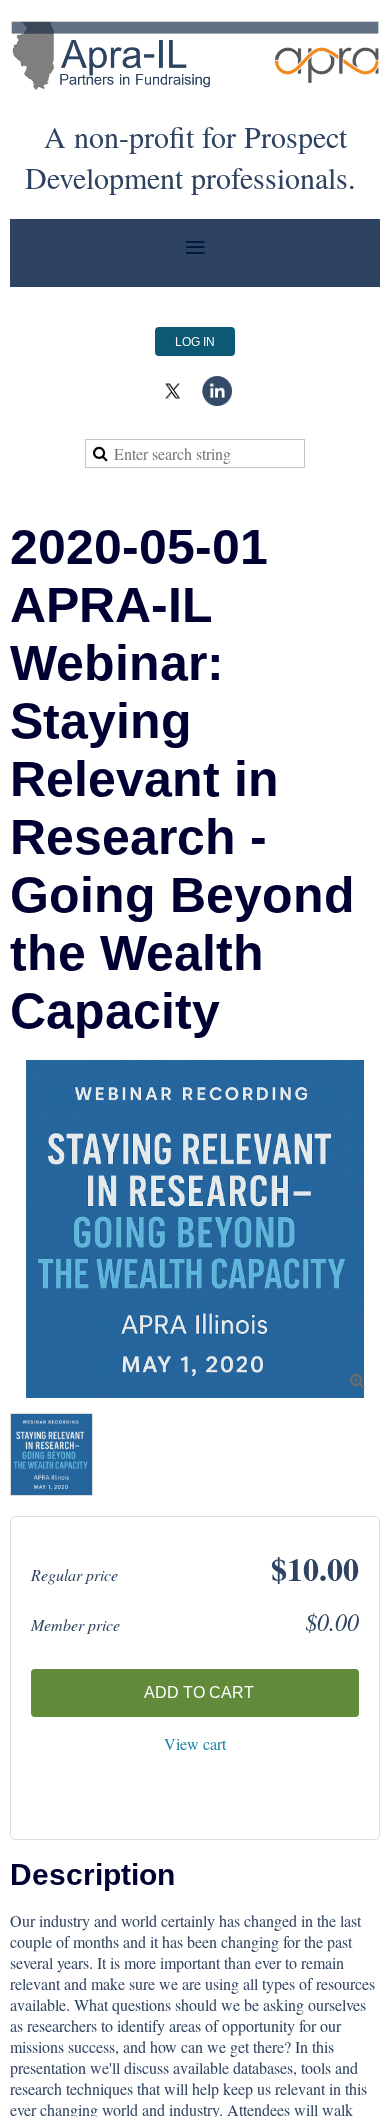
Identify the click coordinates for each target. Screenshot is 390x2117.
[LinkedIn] (217, 391)
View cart (195, 1743)
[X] (173, 391)
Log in (195, 342)
